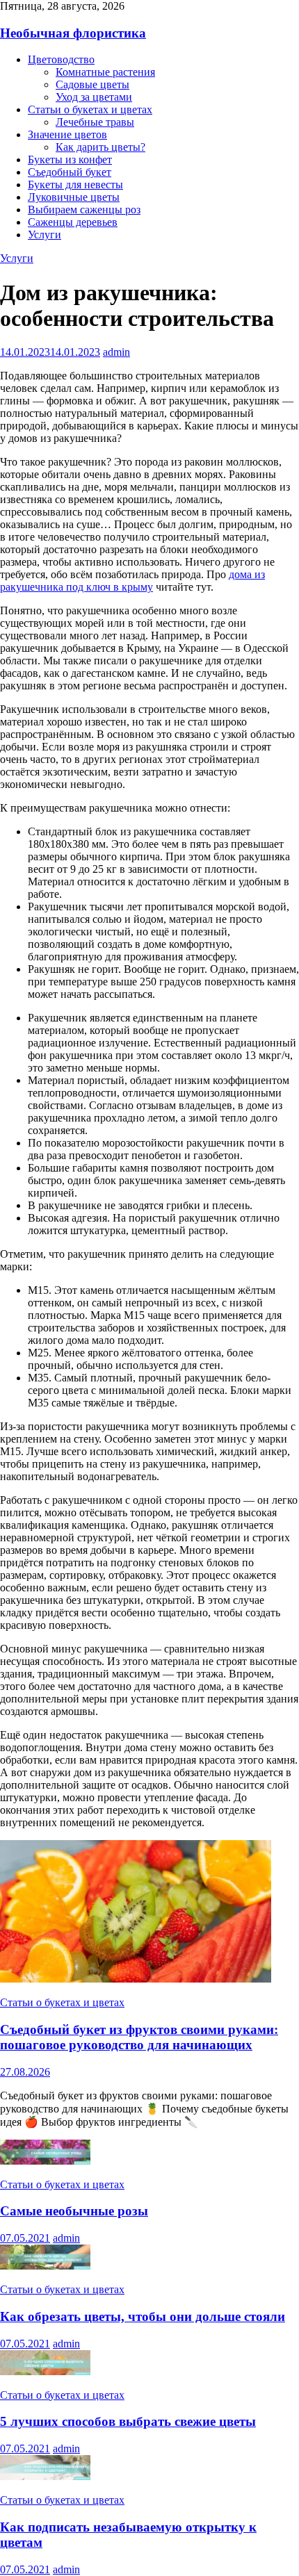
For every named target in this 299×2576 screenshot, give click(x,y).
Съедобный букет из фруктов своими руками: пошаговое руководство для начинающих (139, 2037)
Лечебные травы (95, 122)
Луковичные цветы (74, 197)
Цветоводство (61, 59)
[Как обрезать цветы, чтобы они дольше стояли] (45, 2266)
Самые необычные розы (74, 2211)
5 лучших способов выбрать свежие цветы (128, 2421)
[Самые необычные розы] (45, 2161)
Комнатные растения (105, 72)
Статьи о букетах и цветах (90, 109)
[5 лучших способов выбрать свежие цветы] (45, 2371)
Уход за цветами (94, 97)
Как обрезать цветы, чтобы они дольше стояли (143, 2316)
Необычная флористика (73, 33)
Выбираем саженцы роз (84, 210)
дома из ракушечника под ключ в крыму (132, 581)
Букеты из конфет (70, 159)
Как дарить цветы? (100, 147)
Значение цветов (67, 134)
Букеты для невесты (75, 184)
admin (116, 352)
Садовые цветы (92, 84)
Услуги (45, 235)
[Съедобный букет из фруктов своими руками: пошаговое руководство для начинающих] (136, 1979)
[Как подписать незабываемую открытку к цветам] (45, 2476)
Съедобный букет (70, 172)
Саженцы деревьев (73, 222)
